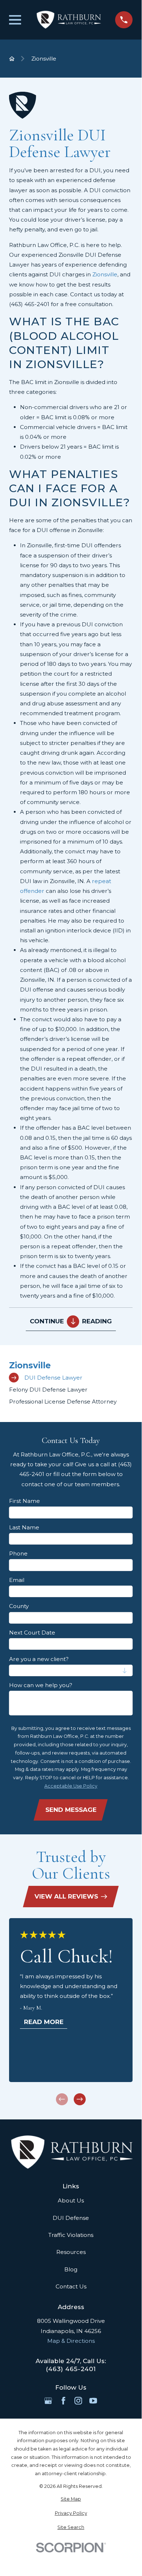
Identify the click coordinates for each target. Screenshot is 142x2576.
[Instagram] (78, 2401)
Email (17, 1580)
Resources (71, 2252)
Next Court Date (32, 1633)
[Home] (68, 20)
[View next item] (80, 2099)
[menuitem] (71, 1378)
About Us (71, 2200)
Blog (71, 2269)
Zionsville (105, 274)
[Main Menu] (15, 20)
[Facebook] (63, 2401)
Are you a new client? (39, 1659)
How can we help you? (41, 1685)
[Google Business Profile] (48, 2401)
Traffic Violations (71, 2235)
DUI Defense (71, 2218)
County (19, 1606)
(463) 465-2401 (29, 304)
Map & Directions (71, 2341)
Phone (18, 1554)
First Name (25, 1501)
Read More (44, 2022)
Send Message (71, 1810)
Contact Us (71, 2286)
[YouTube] (93, 2401)
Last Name (24, 1528)
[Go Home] (12, 59)
